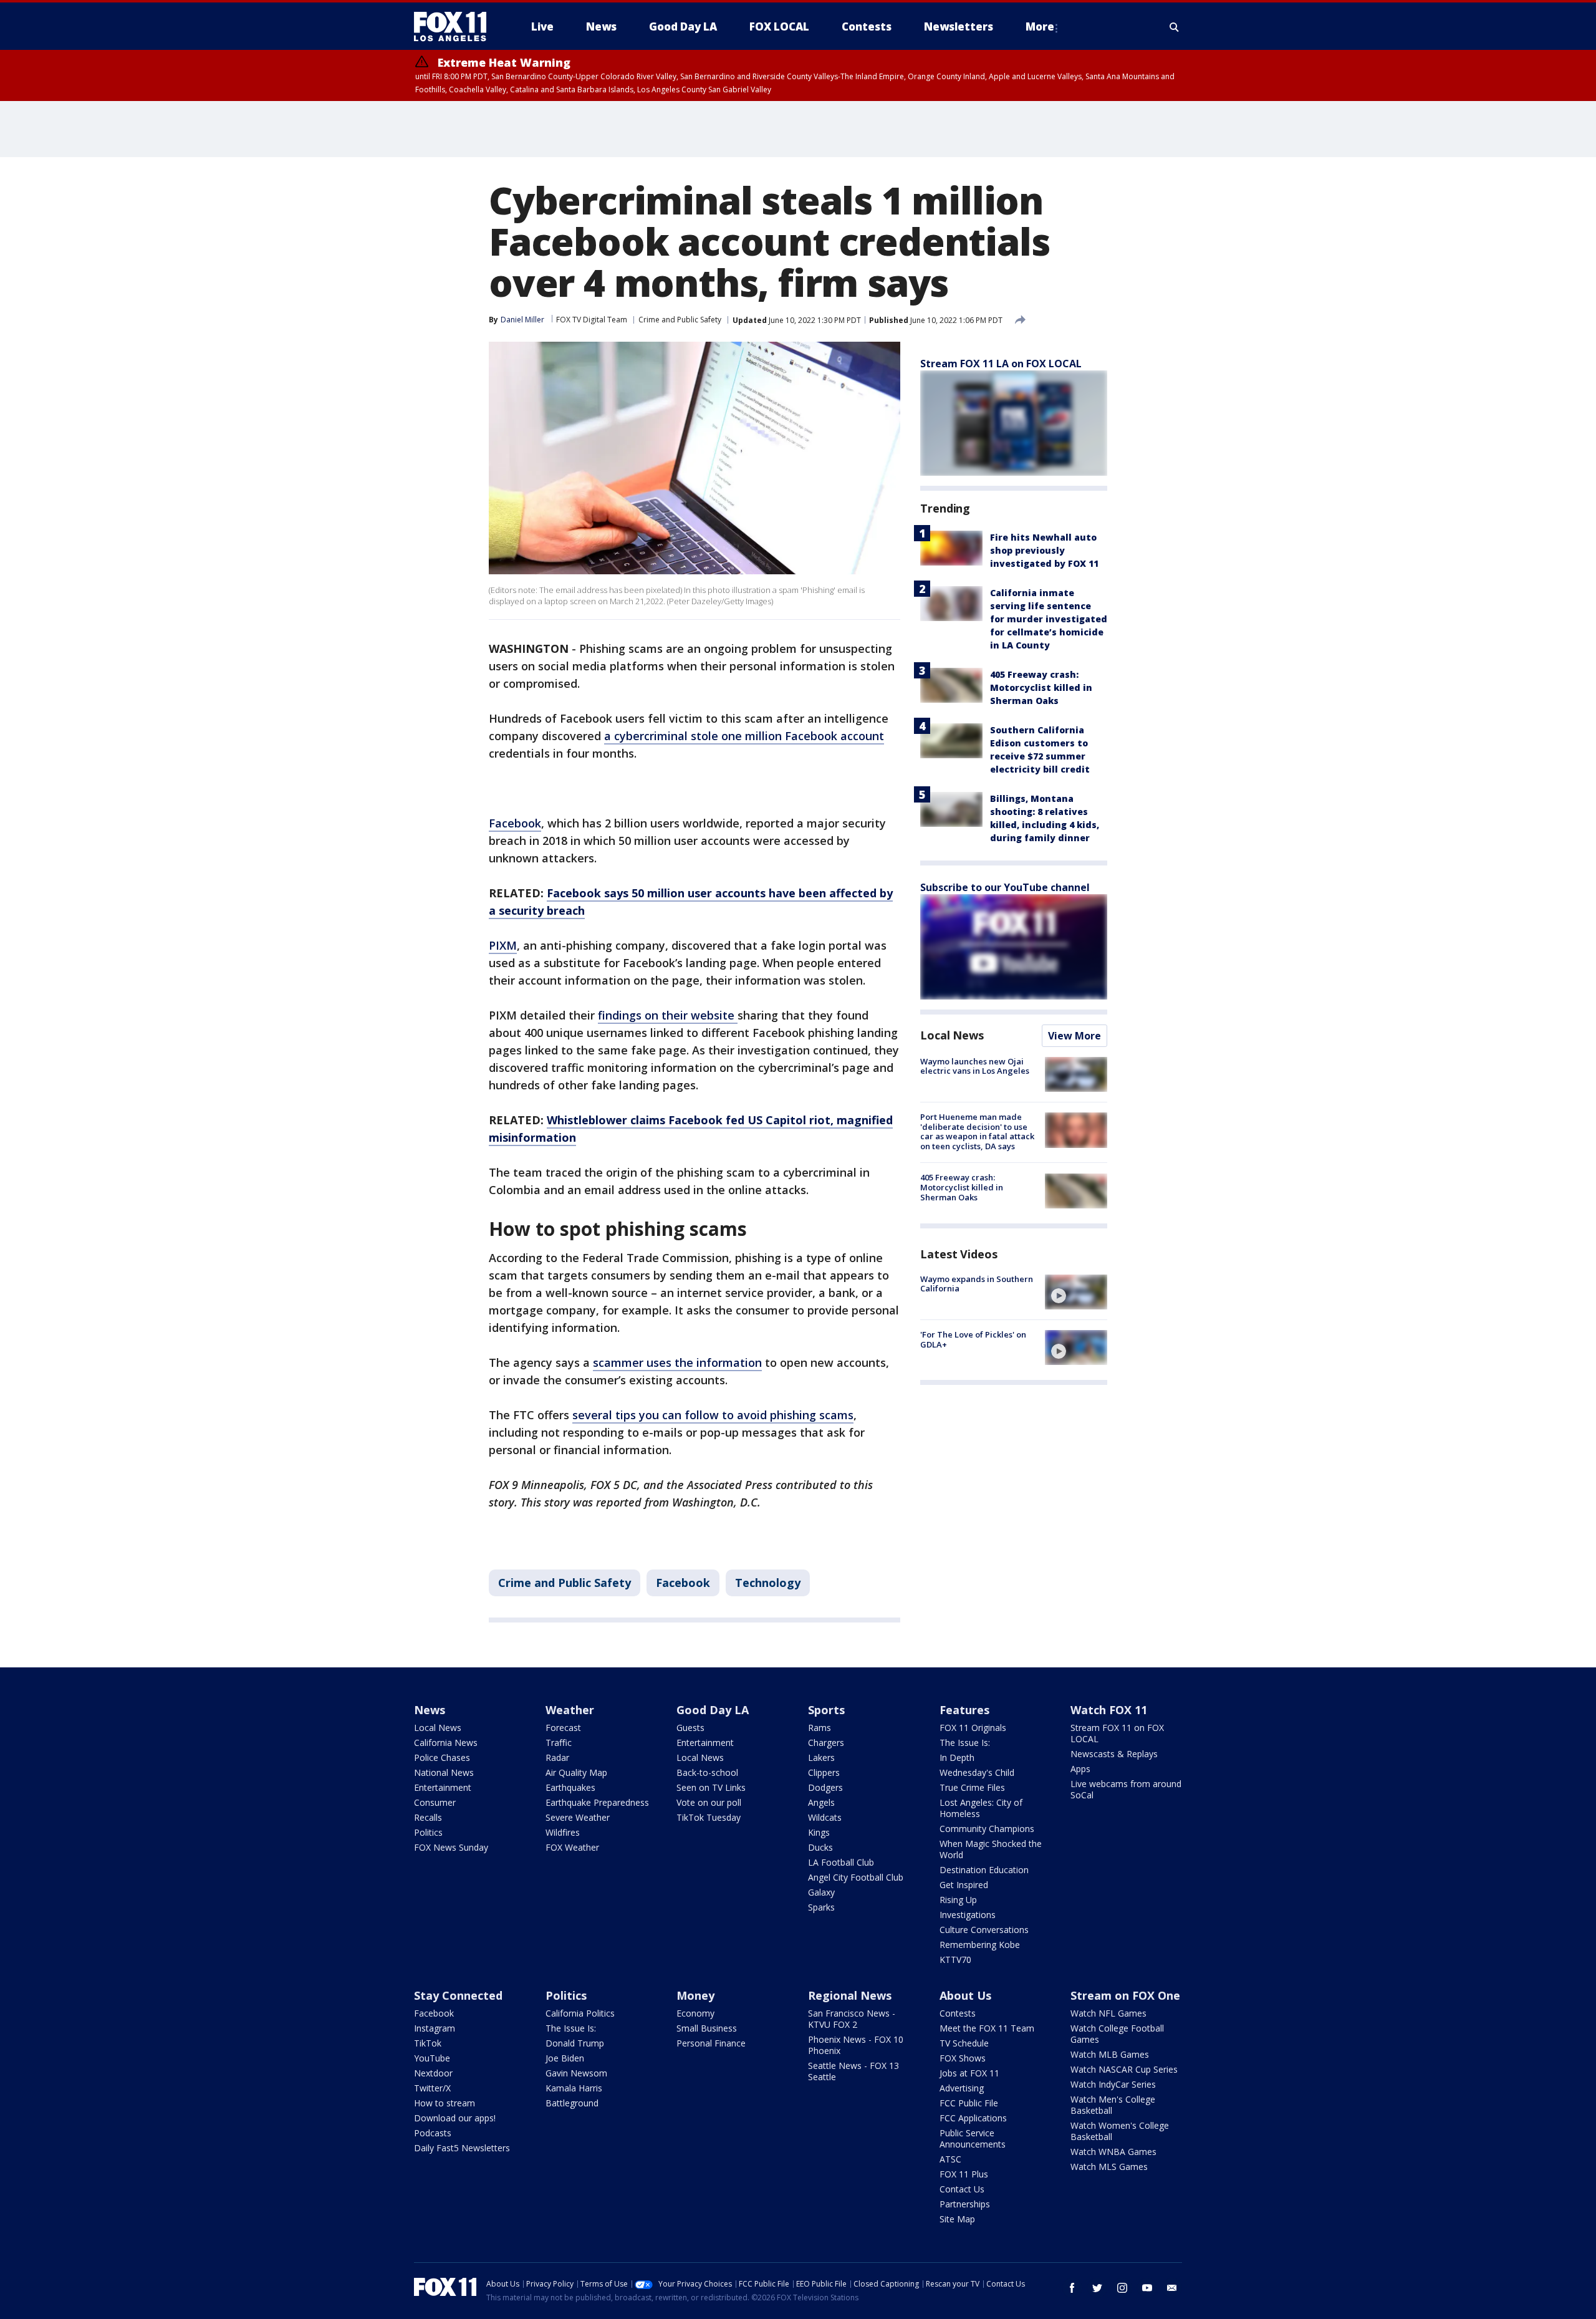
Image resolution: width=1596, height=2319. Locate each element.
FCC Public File (969, 2103)
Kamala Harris (574, 2088)
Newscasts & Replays (1114, 1754)
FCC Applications (973, 2118)
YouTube (432, 2058)
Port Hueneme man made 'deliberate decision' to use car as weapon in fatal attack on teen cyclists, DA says (977, 1131)
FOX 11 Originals (973, 1728)
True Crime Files (972, 1787)
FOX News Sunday (451, 1847)
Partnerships (965, 2204)
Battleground (572, 2103)
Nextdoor (433, 2073)
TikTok (428, 2043)
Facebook (515, 823)
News (430, 1710)
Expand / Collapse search (1175, 27)
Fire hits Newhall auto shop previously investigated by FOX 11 (1044, 550)
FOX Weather (572, 1847)
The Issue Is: (965, 1743)
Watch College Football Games (1117, 2034)
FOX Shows (963, 2058)
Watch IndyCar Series (1113, 2084)
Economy (695, 2013)
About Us (965, 1995)
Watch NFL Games (1108, 2013)
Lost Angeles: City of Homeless (981, 1808)
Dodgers (825, 1787)
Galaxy (821, 1892)
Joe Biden (565, 2058)
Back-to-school (707, 1772)
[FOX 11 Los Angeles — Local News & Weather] (455, 27)
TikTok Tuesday (709, 1817)
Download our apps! (455, 2118)
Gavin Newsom (576, 2073)
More (1040, 27)
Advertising (962, 2088)
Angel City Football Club (856, 1877)
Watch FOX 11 (1109, 1710)
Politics (428, 1832)
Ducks (820, 1847)
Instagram (435, 2028)
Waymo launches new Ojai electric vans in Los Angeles (975, 1066)
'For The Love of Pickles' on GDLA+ (973, 1339)
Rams (820, 1728)
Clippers (824, 1772)
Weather (570, 1710)
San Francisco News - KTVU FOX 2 (852, 2019)
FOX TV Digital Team (592, 320)
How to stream (445, 2103)
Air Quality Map (576, 1772)
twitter (1097, 2288)
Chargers (826, 1743)
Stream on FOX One (1125, 1995)
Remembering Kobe (980, 1945)
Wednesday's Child (977, 1772)
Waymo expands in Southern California (977, 1284)
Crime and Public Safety (680, 320)
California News (446, 1743)
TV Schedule (964, 2043)
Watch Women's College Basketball (1120, 2131)
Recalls (428, 1817)
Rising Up (958, 1900)
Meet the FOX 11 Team (987, 2028)
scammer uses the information (677, 1362)
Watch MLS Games (1109, 2167)
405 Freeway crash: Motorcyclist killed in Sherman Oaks (1041, 687)
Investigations (968, 1915)
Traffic (559, 1743)
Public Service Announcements (973, 2138)
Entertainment (443, 1787)
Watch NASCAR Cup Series (1124, 2069)
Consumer (435, 1802)
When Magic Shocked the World (991, 1849)
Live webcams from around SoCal (1126, 1789)
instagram (1122, 2288)
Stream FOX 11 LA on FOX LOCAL (1001, 364)
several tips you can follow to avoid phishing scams (713, 1415)
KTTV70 (955, 1960)
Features (964, 1710)
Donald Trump (575, 2043)
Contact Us (962, 2189)
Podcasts (433, 2133)
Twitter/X (432, 2088)
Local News (952, 1035)
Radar (557, 1757)
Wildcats (825, 1817)
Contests (958, 2013)
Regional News (850, 1995)
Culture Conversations (984, 1930)
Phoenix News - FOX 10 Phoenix (856, 2045)
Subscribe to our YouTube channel (1005, 887)
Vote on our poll (709, 1802)
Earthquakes (570, 1787)
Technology (768, 1583)
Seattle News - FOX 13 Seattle (853, 2071)
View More (1074, 1036)
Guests (690, 1728)
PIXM (503, 945)
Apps (1080, 1769)
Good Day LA (713, 1710)
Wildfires (563, 1832)
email (1172, 2288)
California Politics (580, 2013)
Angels (821, 1802)
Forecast (563, 1728)
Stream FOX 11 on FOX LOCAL (1117, 1733)
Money (695, 1995)
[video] (1076, 1292)
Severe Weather (578, 1817)
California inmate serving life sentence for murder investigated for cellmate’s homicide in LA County (1049, 619)
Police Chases (442, 1757)
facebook (1072, 2288)
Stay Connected (458, 1995)
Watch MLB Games (1110, 2054)
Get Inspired (964, 1885)
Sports (826, 1710)
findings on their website (668, 1015)
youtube (1147, 2288)
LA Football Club (841, 1862)
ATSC (950, 2159)
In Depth (957, 1757)
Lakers (821, 1757)
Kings (819, 1832)
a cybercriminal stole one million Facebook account (744, 736)
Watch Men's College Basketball (1113, 2105)
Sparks (821, 1907)
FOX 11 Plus (964, 2174)
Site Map (957, 2219)
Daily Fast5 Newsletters (462, 2148)
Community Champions (987, 1829)
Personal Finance (711, 2043)
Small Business (707, 2028)
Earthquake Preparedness (597, 1802)
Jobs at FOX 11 (969, 2073)
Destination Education (984, 1870)
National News (444, 1772)
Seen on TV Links (711, 1787)
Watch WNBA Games (1113, 2152)
